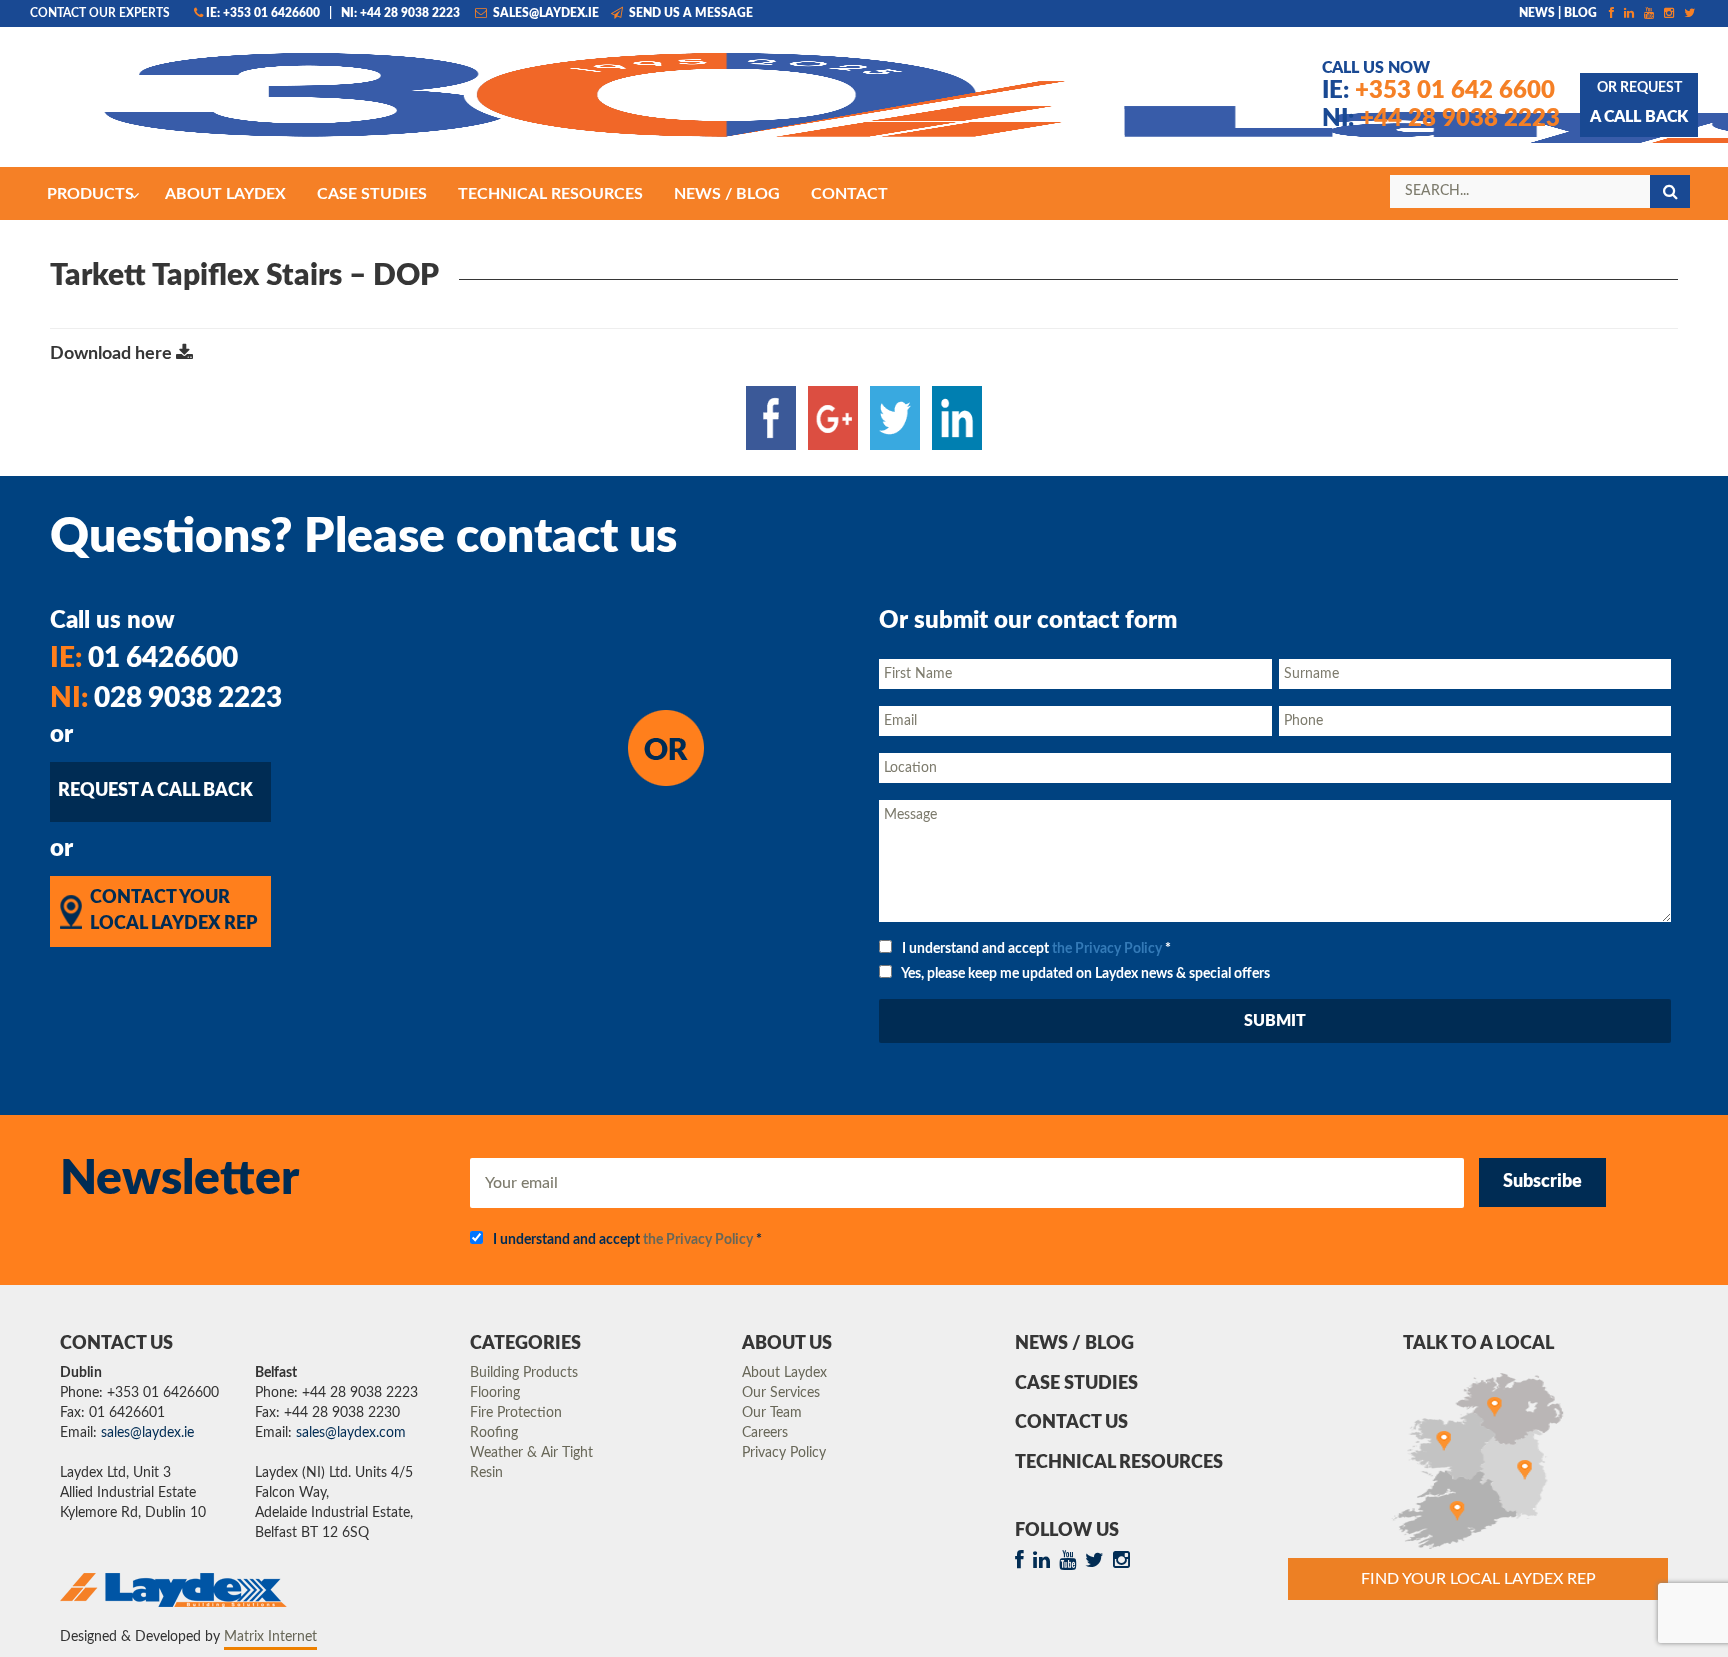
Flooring (495, 1393)
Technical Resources (1119, 1463)
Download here (113, 354)
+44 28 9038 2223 (1441, 119)
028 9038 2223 (166, 698)
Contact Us (1071, 1423)
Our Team (772, 1413)
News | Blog (1558, 13)
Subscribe (1542, 1182)
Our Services (781, 1393)
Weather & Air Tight (531, 1453)
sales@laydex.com (351, 1433)
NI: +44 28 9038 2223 (400, 13)
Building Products (524, 1373)
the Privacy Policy (1107, 949)
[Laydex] (369, 107)
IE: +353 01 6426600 (263, 13)
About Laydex (784, 1373)
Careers (765, 1433)
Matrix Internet (270, 1637)
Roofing (494, 1433)
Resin (486, 1473)
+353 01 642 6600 (1438, 91)
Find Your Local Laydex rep (1478, 1579)
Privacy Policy (784, 1453)
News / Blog (1074, 1344)
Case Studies (1076, 1384)
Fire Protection (516, 1413)
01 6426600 (144, 658)
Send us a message (689, 13)
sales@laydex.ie (544, 13)
